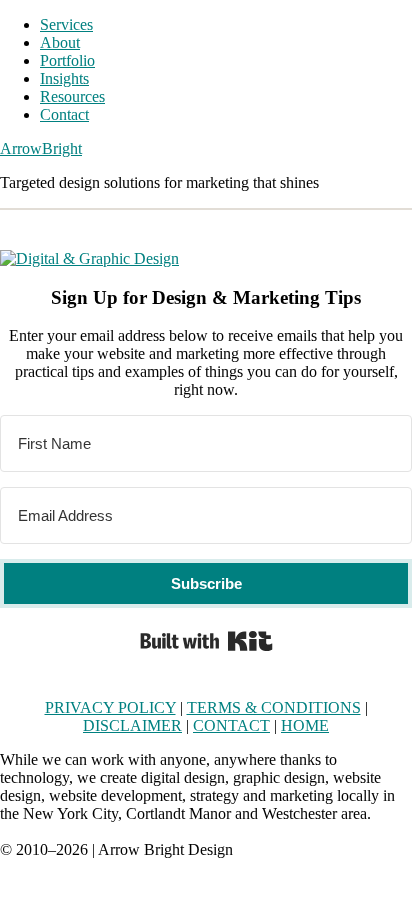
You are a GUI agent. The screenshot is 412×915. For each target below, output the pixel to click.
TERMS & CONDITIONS (274, 707)
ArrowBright (41, 148)
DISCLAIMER (132, 725)
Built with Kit (206, 641)
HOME (305, 725)
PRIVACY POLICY (110, 707)
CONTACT (231, 725)
